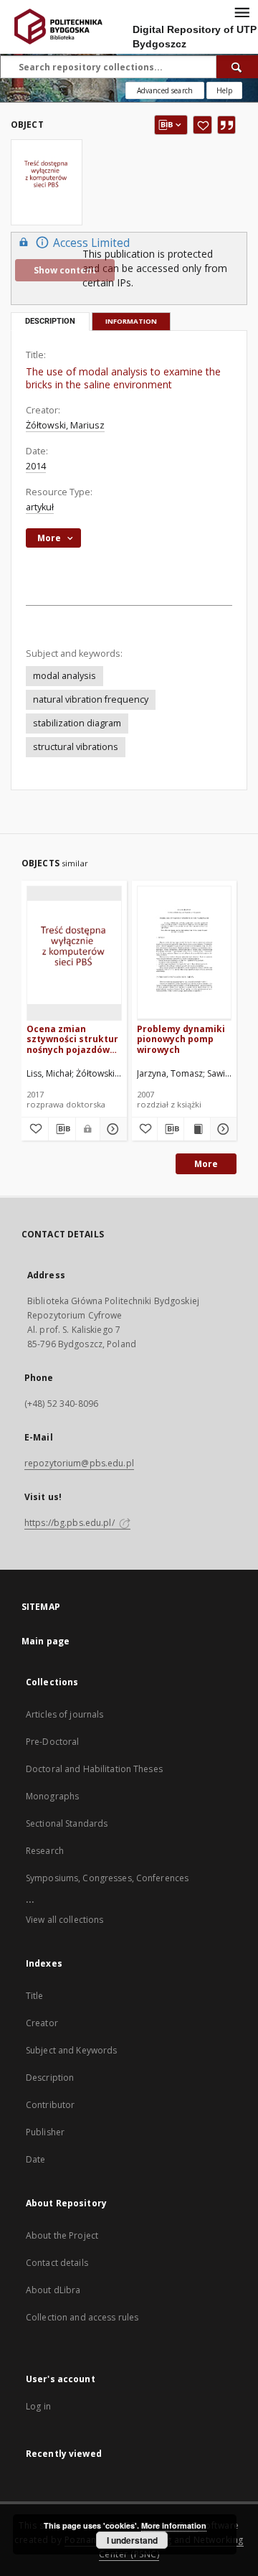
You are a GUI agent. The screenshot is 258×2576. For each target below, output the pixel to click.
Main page (46, 1641)
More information (174, 2525)
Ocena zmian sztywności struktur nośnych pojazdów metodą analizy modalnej (72, 1039)
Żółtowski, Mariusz (65, 425)
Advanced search (165, 90)
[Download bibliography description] (62, 1129)
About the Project (62, 2235)
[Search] (237, 67)
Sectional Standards (67, 1823)
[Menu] (242, 11)
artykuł (40, 507)
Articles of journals (64, 1714)
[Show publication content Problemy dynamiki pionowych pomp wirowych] (197, 1129)
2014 (36, 466)
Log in (38, 2406)
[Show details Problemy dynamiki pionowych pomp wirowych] (221, 1129)
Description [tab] (50, 321)
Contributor (50, 2105)
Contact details (57, 2263)
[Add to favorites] (202, 125)
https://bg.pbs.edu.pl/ (71, 1523)
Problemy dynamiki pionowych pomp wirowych (181, 1039)
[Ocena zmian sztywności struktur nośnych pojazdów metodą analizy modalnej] (74, 953)
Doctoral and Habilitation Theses (94, 1769)
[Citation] (226, 125)
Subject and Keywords (71, 2050)
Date (35, 2159)
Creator (42, 2023)
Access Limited (91, 243)
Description (50, 2078)
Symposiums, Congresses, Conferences (107, 1878)
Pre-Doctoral (52, 1742)
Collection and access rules (82, 2317)
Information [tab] (131, 321)
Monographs (52, 1796)
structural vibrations (76, 747)
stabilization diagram (77, 723)
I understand (132, 2540)
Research (45, 1851)
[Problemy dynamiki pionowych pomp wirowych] (185, 953)
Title (35, 1996)
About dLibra (53, 2290)
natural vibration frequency (91, 699)
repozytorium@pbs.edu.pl (79, 1463)
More (206, 1164)
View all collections (64, 1920)
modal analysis (64, 676)
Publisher (45, 2132)
